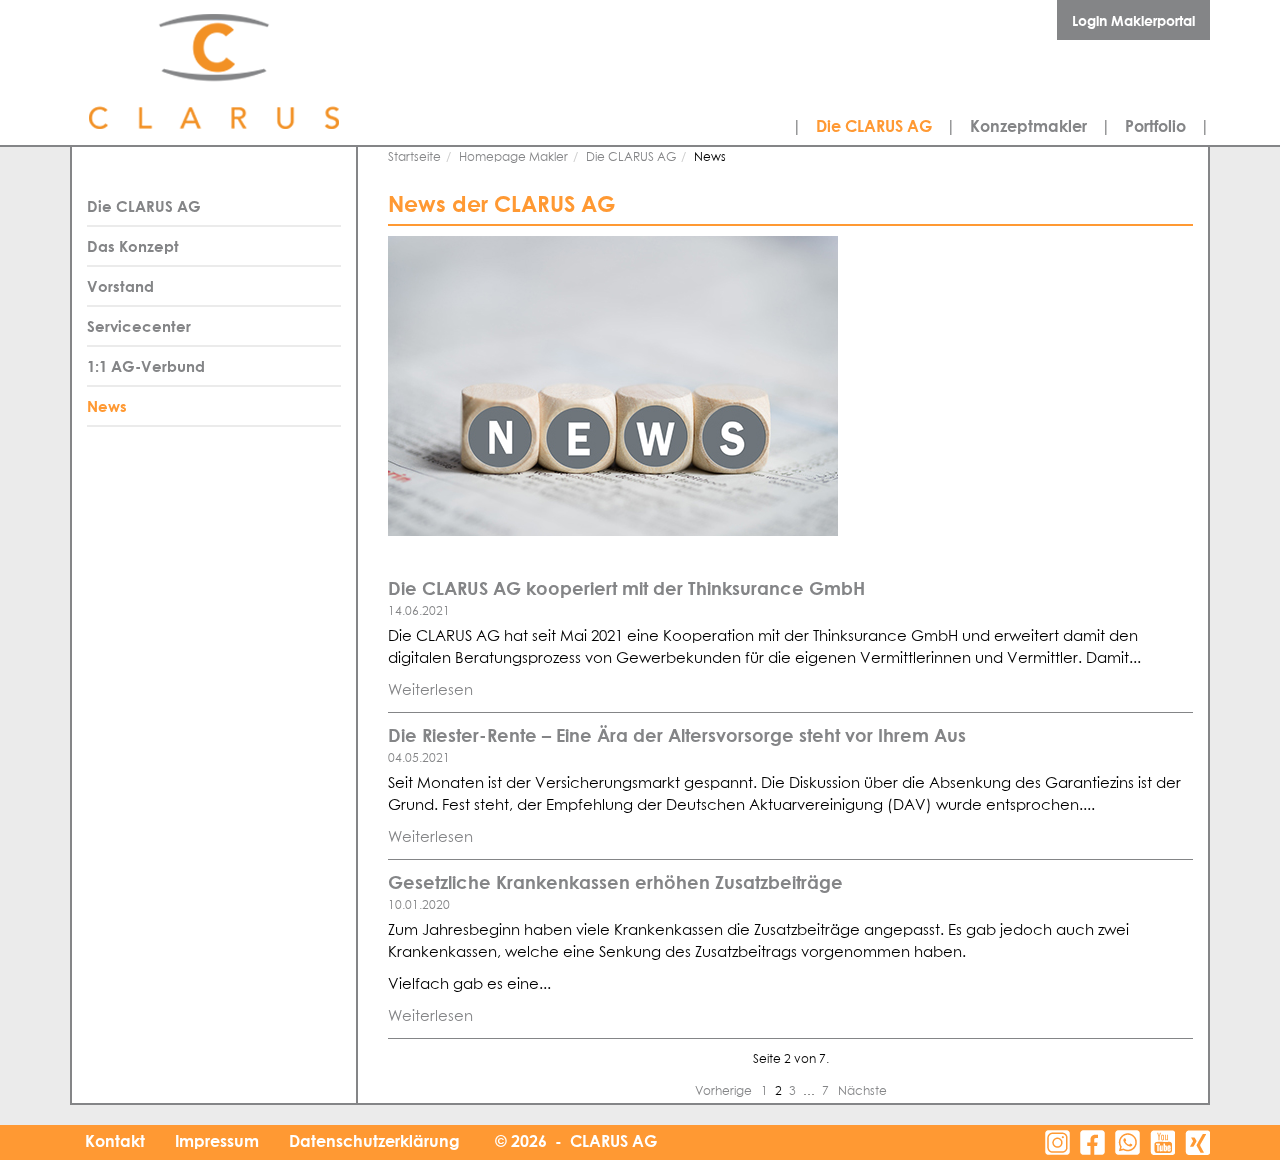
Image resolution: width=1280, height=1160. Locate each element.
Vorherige (725, 1092)
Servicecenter (139, 326)
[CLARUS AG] (260, 72)
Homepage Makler (513, 158)
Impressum (217, 1141)
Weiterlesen (430, 690)
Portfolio (1155, 126)
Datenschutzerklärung (374, 1141)
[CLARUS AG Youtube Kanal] (1162, 1142)
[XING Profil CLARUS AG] (1197, 1142)
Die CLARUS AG (874, 126)
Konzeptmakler (1028, 126)
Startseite (414, 158)
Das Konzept (133, 246)
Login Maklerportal (1133, 20)
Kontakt (115, 1141)
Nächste (862, 1092)
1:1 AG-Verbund (146, 366)
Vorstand (120, 286)
